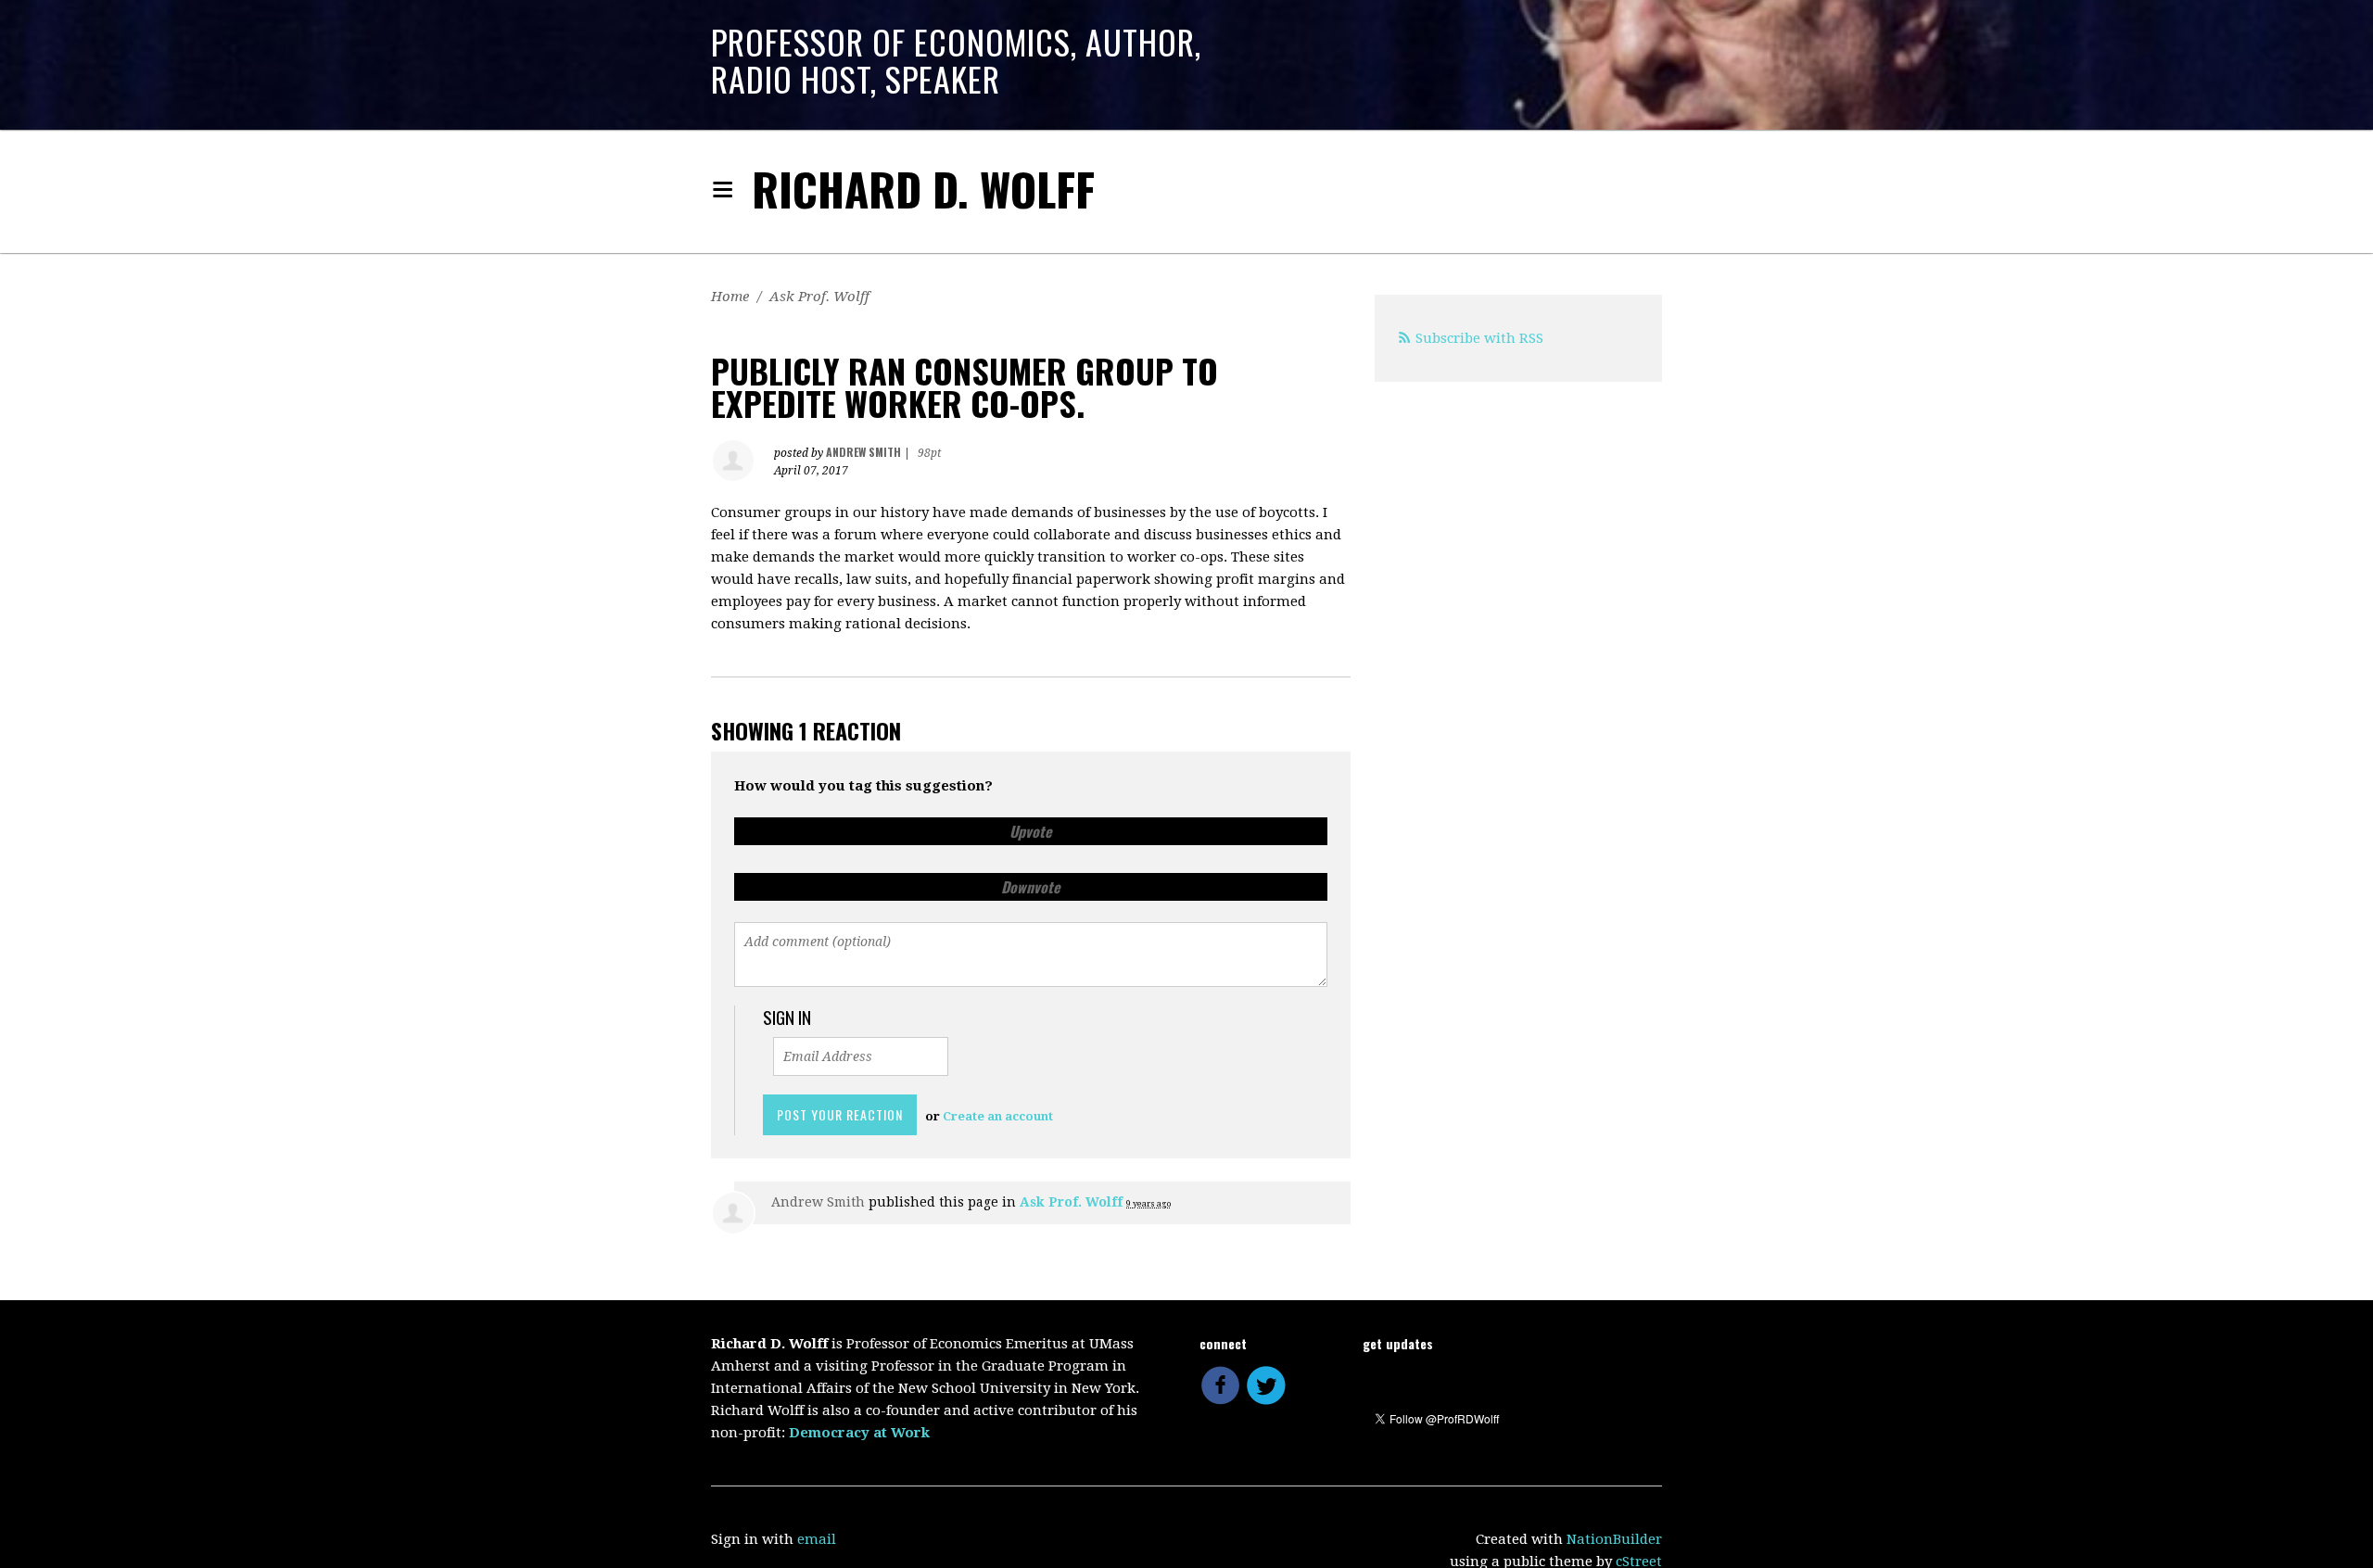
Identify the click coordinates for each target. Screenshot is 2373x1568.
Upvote (1031, 831)
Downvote (1031, 887)
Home (730, 297)
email (817, 1539)
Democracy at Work (859, 1433)
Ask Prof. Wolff (819, 297)
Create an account (998, 1116)
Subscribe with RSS (1479, 338)
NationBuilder (1614, 1539)
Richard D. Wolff (923, 189)
